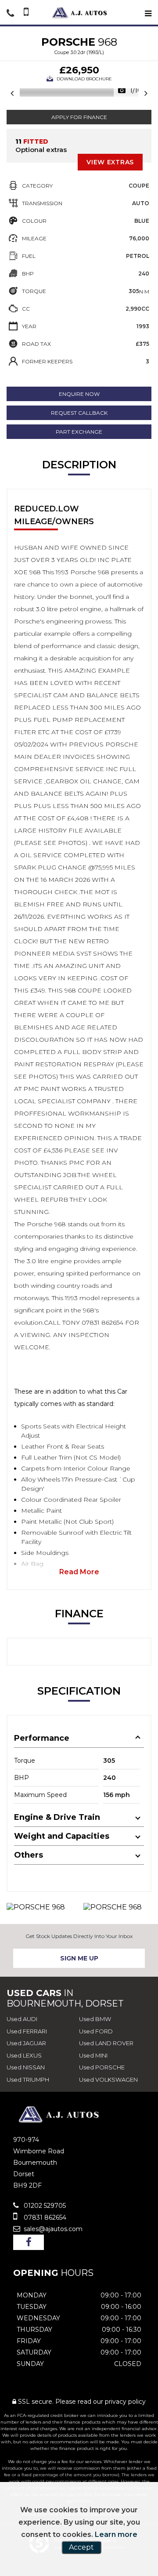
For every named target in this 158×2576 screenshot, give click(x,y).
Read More (79, 1572)
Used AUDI (22, 2019)
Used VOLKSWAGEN (108, 2080)
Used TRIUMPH (28, 2080)
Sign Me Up (79, 1958)
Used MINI (93, 2055)
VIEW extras (110, 162)
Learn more (116, 2534)
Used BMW (95, 2019)
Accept (81, 2547)
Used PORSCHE (102, 2067)
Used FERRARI (27, 2031)
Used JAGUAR (26, 2043)
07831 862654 (44, 2217)
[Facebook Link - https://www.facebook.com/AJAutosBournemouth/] (29, 2242)
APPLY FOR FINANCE (79, 117)
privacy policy (125, 2402)
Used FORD (96, 2031)
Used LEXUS (24, 2055)
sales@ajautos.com (52, 2229)
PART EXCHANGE (79, 432)
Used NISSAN (26, 2067)
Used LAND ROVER (106, 2043)
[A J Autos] (79, 13)
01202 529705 (44, 2206)
